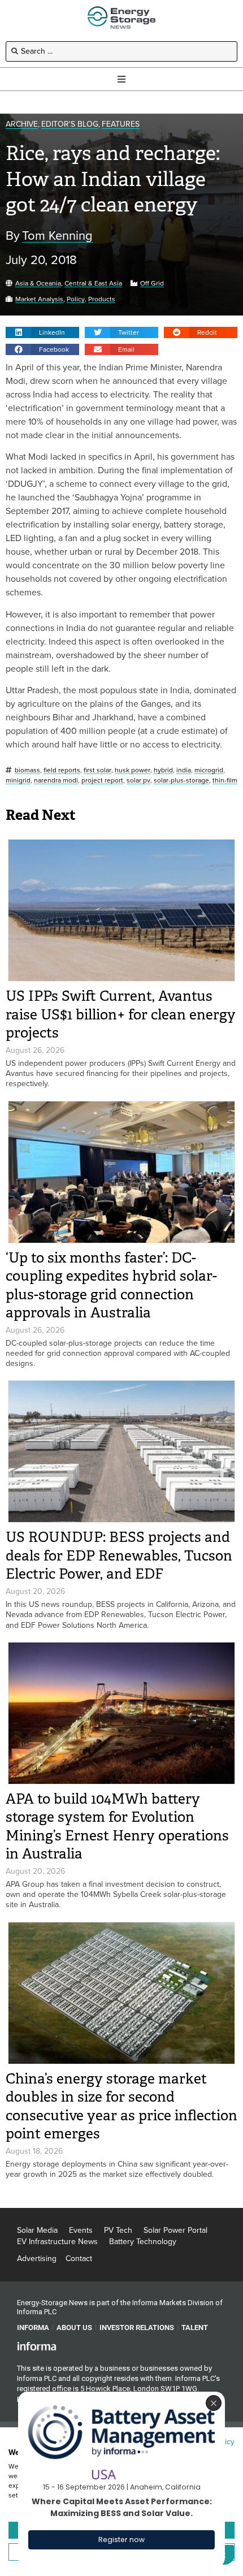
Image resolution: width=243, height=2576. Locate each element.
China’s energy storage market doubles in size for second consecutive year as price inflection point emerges (121, 2106)
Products (102, 299)
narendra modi (56, 781)
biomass (27, 770)
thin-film (225, 781)
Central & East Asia (93, 284)
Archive (22, 125)
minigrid (18, 781)
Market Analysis (39, 299)
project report (102, 781)
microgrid (209, 770)
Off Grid (152, 284)
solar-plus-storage (181, 781)
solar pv (138, 781)
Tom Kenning (57, 236)
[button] (42, 332)
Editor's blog (70, 125)
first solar (97, 770)
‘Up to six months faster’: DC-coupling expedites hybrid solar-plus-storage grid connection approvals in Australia (111, 1285)
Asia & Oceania (38, 284)
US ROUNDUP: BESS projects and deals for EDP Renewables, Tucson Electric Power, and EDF (119, 1555)
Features (121, 125)
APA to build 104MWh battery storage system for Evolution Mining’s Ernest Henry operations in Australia (117, 1827)
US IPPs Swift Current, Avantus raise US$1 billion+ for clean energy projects (121, 1014)
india (184, 770)
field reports (62, 770)
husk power (133, 770)
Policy (76, 299)
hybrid (163, 770)
